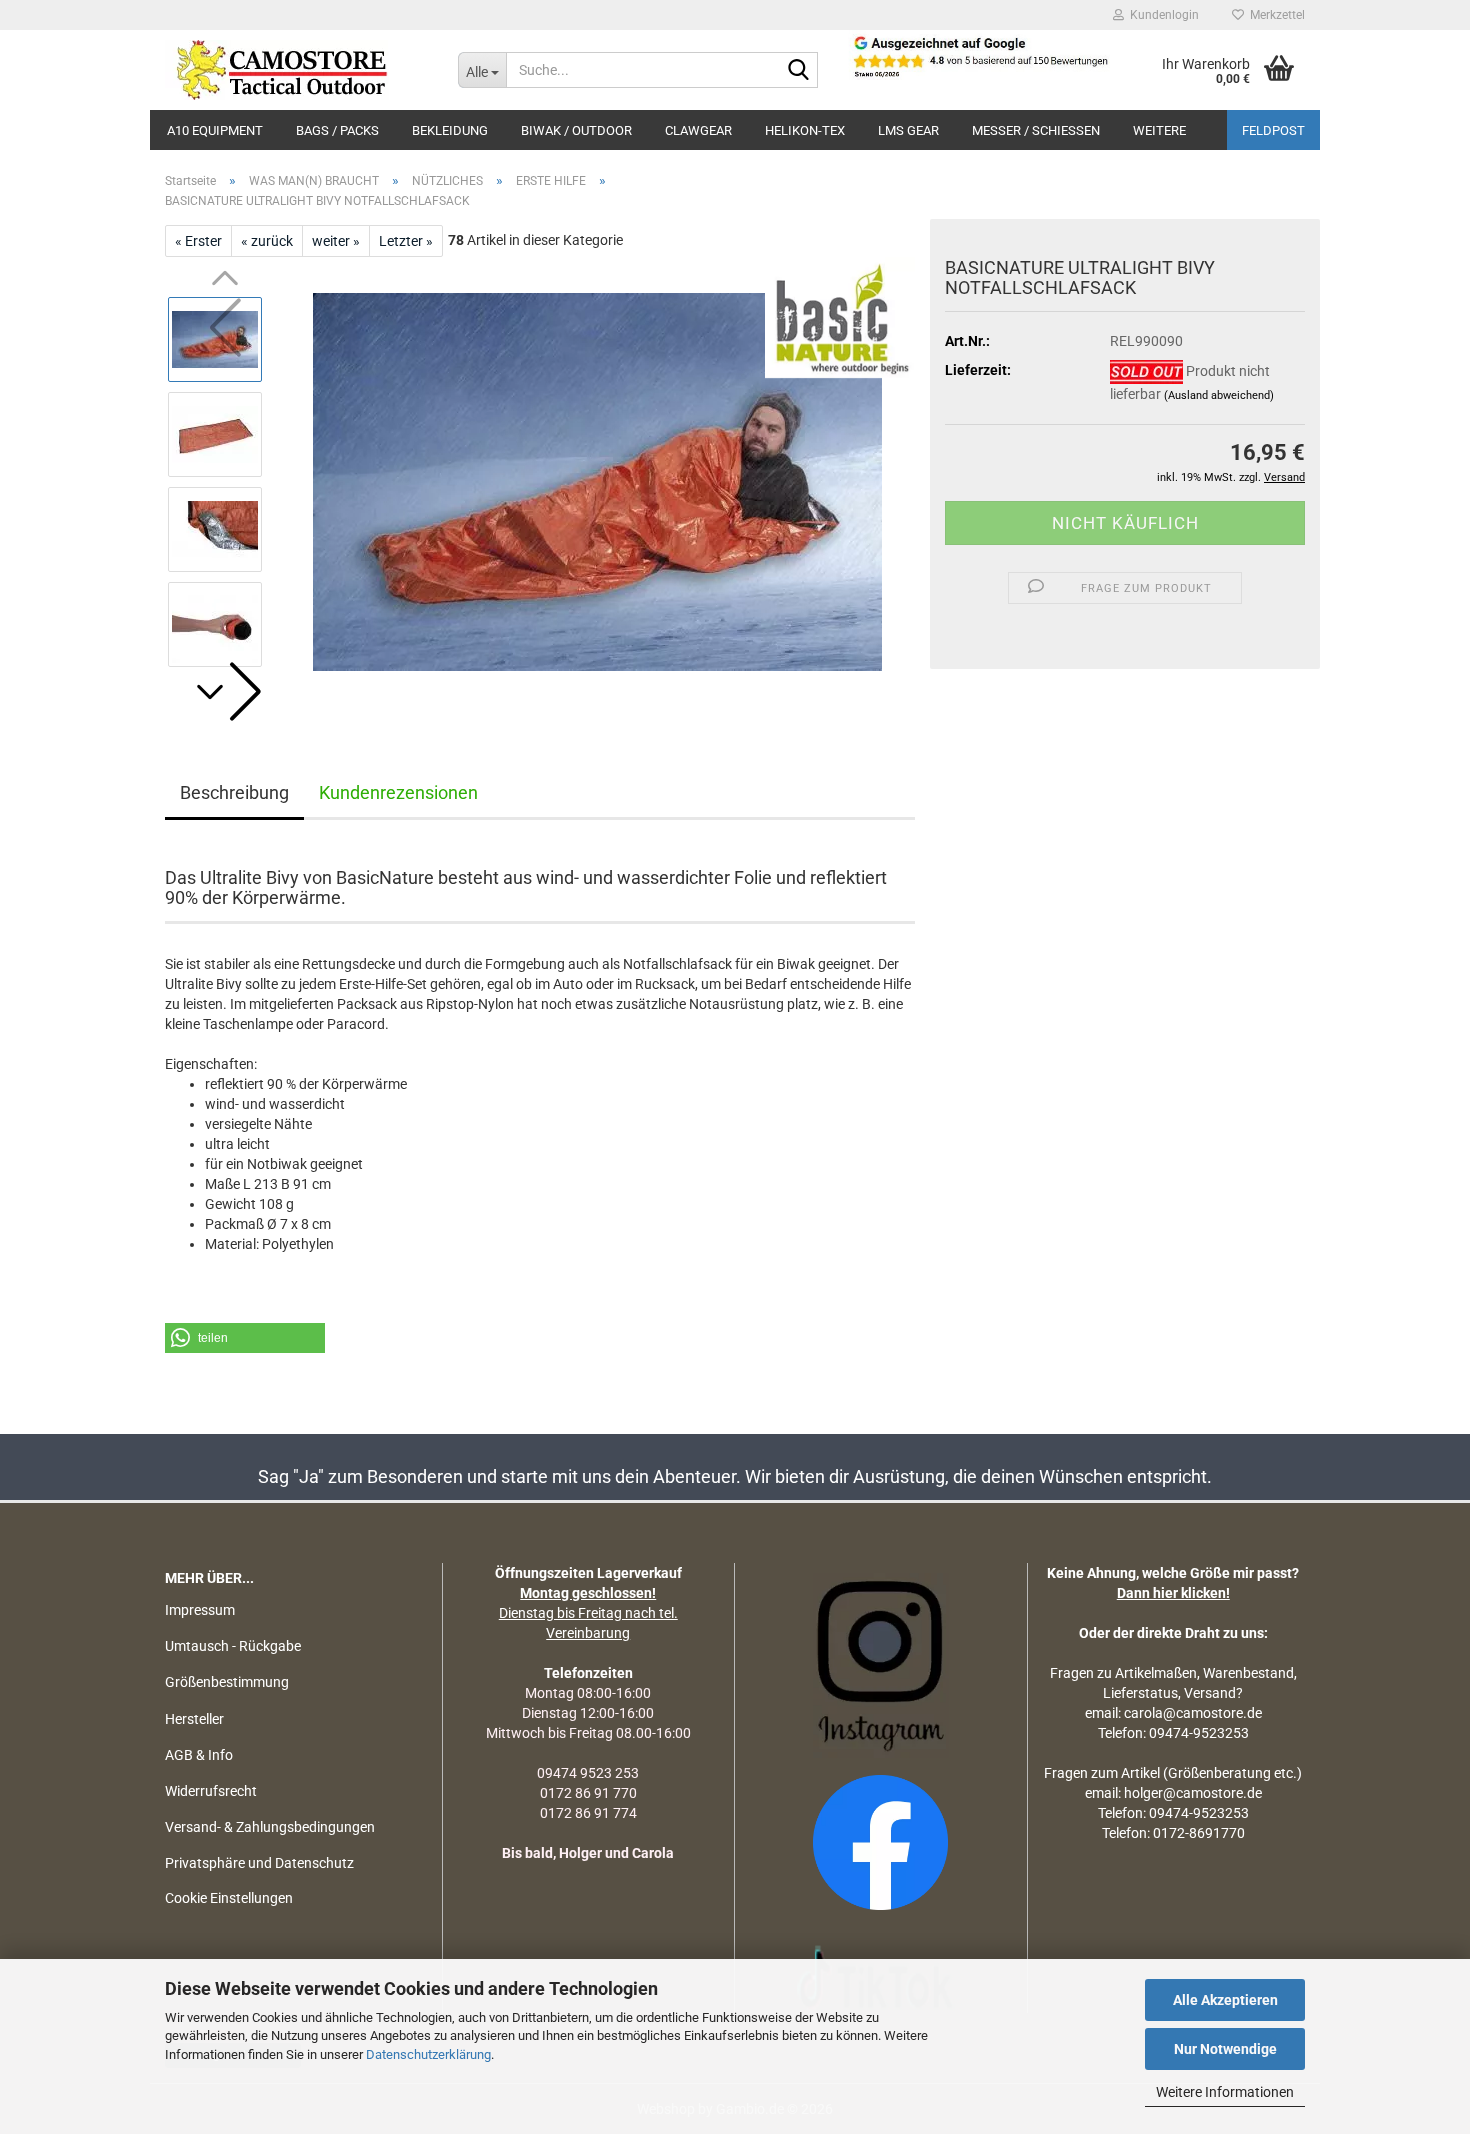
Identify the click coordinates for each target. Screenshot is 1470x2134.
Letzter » (406, 241)
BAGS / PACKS (337, 130)
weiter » (336, 241)
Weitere (1159, 130)
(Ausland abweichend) (1219, 395)
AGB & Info (199, 1755)
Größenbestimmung (227, 1682)
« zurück (267, 241)
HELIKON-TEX (805, 130)
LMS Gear (908, 130)
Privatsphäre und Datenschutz (259, 1863)
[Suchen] (799, 71)
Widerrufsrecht (211, 1791)
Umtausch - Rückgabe (233, 1646)
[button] (225, 692)
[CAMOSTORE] (296, 70)
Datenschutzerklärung (428, 2054)
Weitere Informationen (1225, 2092)
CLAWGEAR (698, 130)
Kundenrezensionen (398, 792)
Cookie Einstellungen (229, 1898)
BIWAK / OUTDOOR (576, 130)
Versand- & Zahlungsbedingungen (270, 1827)
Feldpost (1273, 130)
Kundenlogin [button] (1161, 15)
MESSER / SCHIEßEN (1036, 130)
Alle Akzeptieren (1225, 2000)
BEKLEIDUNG (450, 130)
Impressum (200, 1610)
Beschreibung (234, 792)
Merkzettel (1274, 15)
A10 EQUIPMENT (215, 130)
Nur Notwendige (1225, 2049)
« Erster (198, 241)
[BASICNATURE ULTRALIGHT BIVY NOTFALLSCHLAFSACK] (597, 481)
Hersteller (194, 1719)
